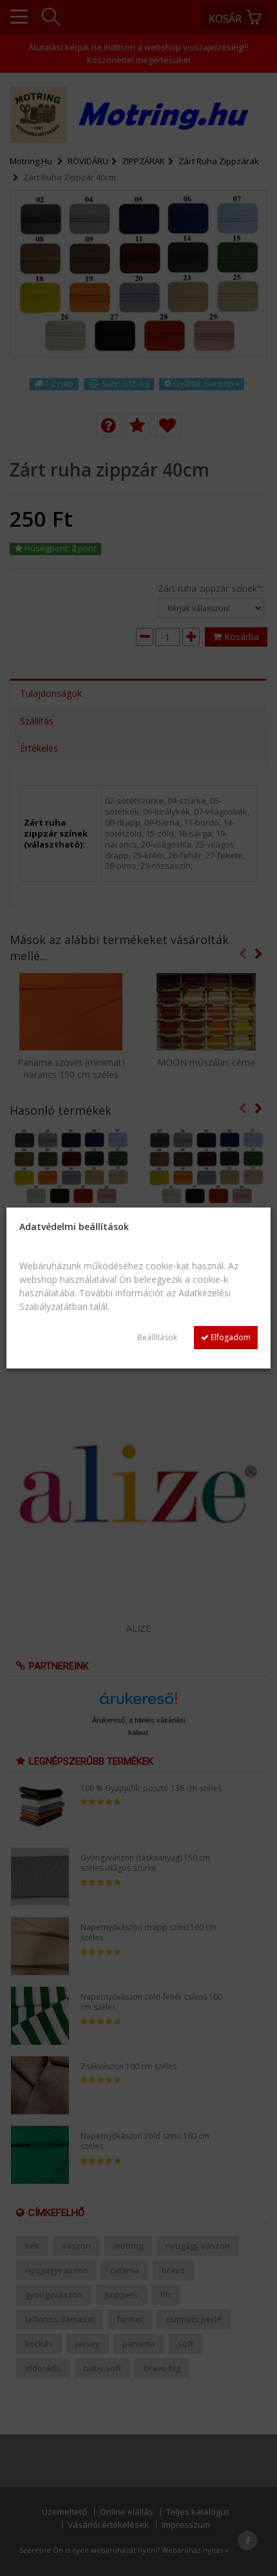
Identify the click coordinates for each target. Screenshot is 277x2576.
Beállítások (157, 1337)
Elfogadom (230, 1337)
